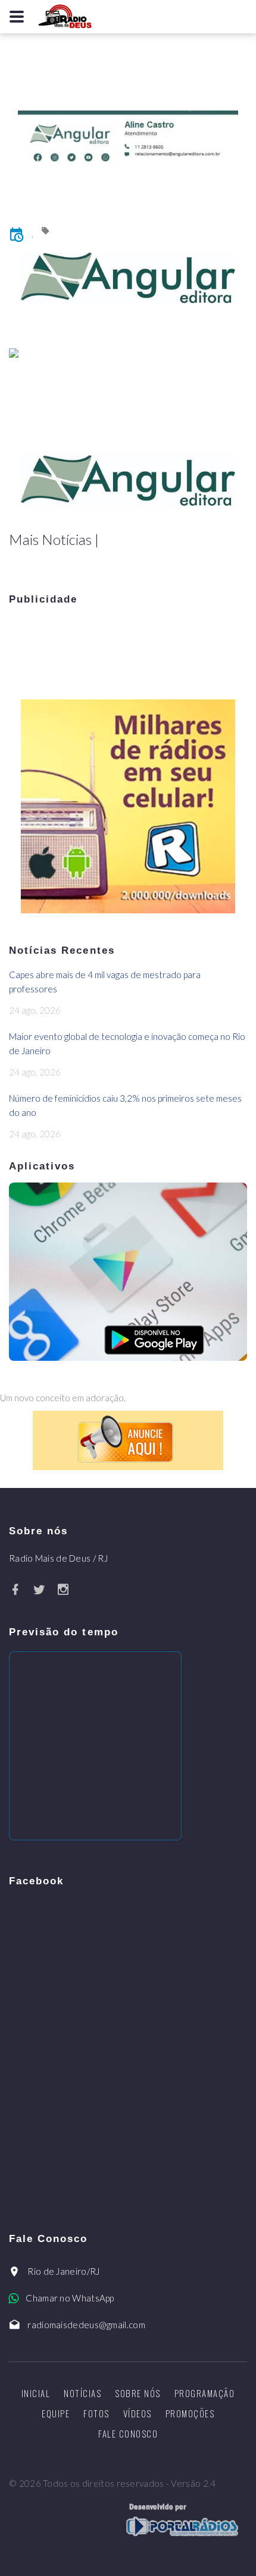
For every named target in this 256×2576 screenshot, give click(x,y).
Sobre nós (138, 2393)
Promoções (190, 2413)
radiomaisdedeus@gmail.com (86, 2325)
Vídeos (138, 2413)
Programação (205, 2393)
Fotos (96, 2413)
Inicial (36, 2393)
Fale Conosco (128, 2433)
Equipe (56, 2413)
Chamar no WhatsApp (70, 2298)
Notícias (82, 2393)
